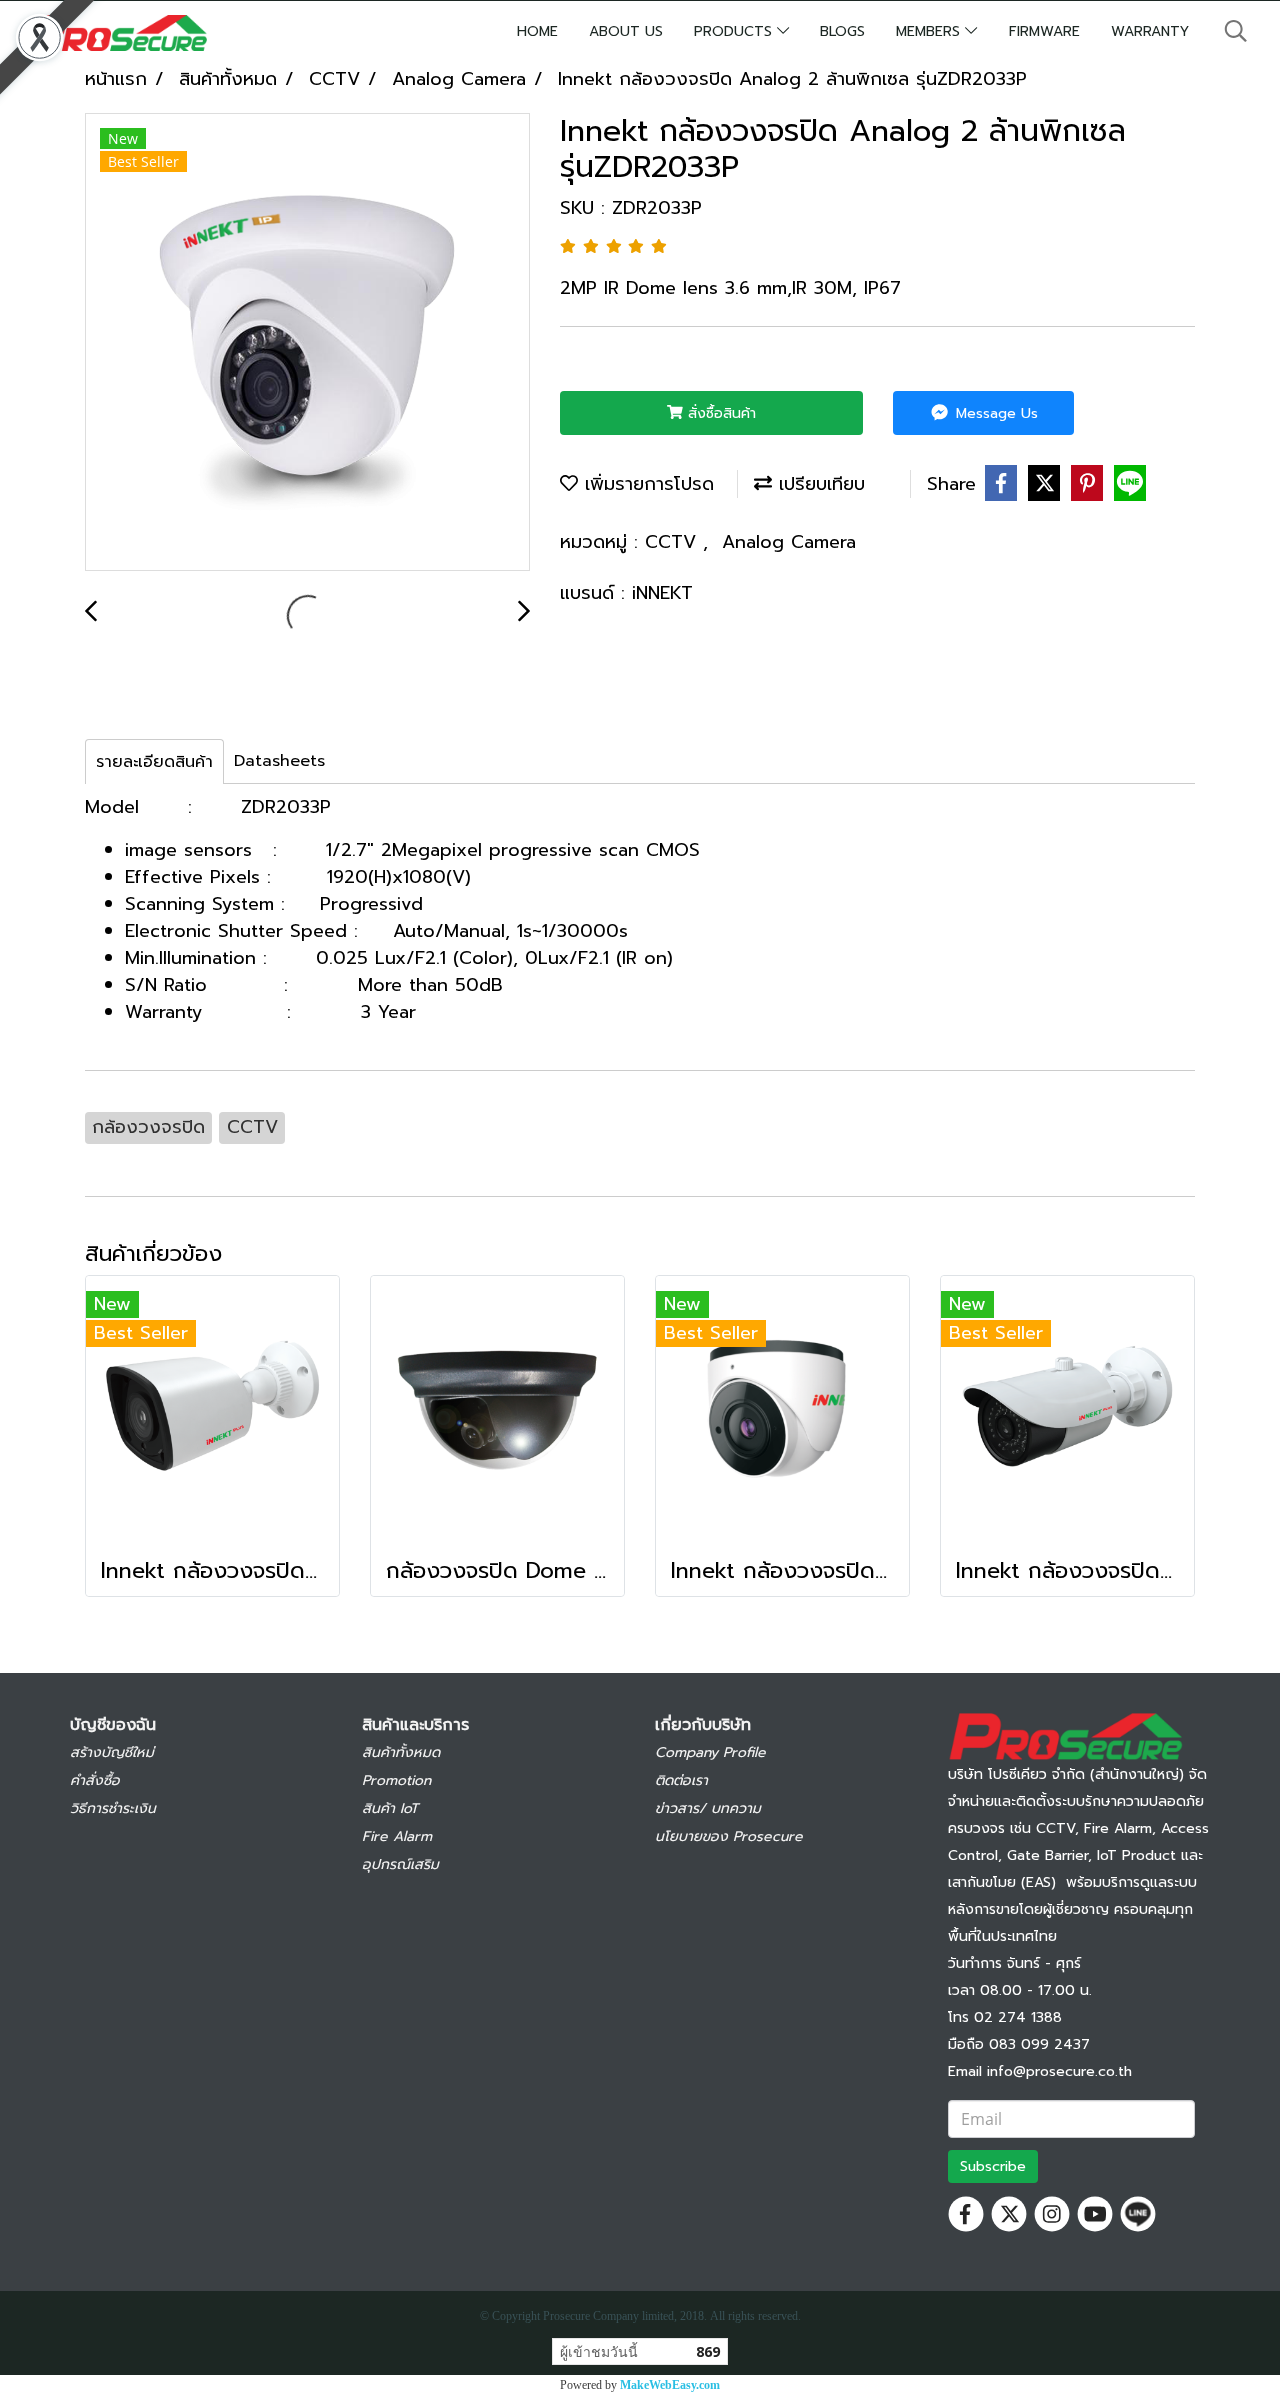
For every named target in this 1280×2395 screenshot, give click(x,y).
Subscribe (993, 2166)
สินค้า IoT (390, 1808)
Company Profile (710, 1752)
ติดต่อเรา (681, 1780)
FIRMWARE (1044, 31)
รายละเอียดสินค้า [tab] (154, 762)
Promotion (396, 1780)
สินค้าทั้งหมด (401, 1752)
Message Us (994, 413)
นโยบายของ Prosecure (729, 1836)
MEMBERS (930, 31)
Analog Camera (789, 542)
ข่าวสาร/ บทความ (708, 1808)
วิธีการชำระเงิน (113, 1808)
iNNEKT (662, 593)
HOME (537, 31)
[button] (1236, 31)
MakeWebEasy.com (670, 2385)
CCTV (674, 542)
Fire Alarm (397, 1836)
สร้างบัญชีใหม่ (112, 1752)
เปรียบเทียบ (818, 484)
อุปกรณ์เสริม (400, 1864)
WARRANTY (1150, 31)
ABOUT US (626, 31)
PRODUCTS (735, 31)
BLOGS (842, 31)
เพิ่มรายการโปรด (646, 484)
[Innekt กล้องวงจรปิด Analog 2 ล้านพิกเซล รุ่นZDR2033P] (307, 343)
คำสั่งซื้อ (95, 1780)
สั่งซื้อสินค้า (719, 413)
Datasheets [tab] (279, 761)
